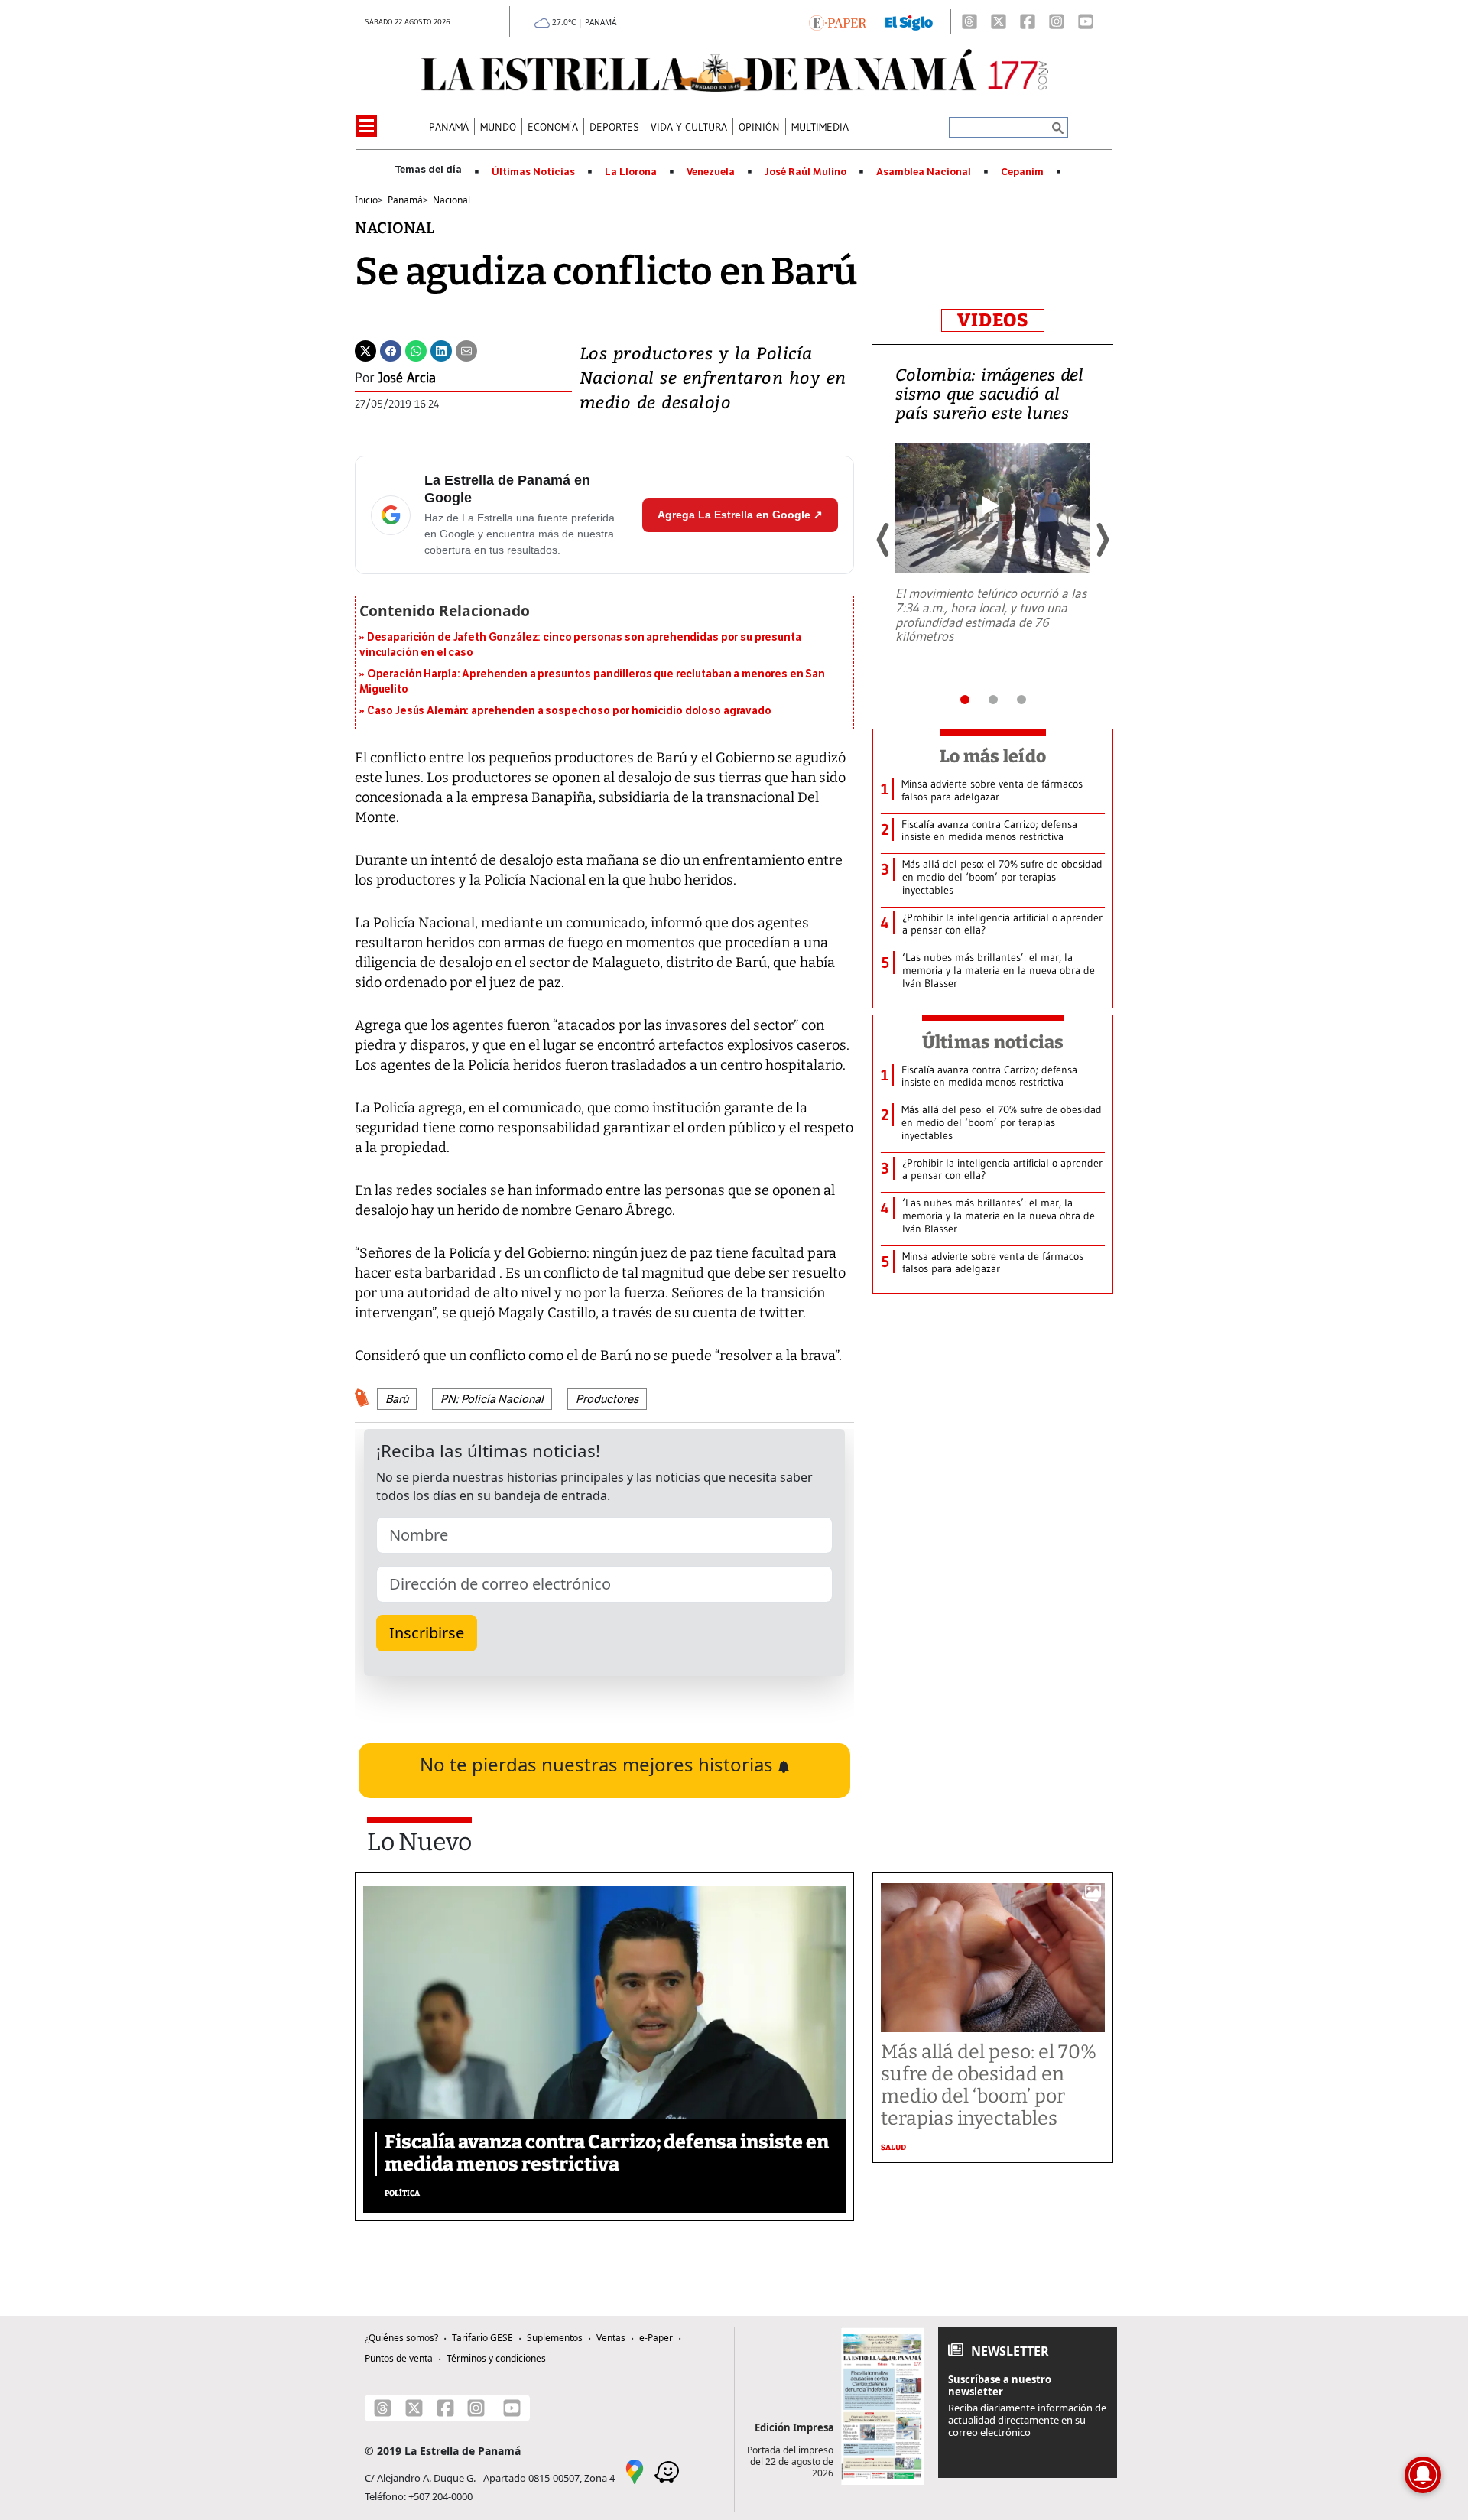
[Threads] (969, 21)
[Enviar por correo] (466, 349)
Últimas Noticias (533, 172)
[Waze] (667, 2471)
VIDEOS (993, 320)
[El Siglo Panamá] (909, 21)
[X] (999, 21)
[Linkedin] (441, 349)
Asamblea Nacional (924, 172)
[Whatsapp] (416, 349)
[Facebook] (1028, 21)
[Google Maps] (635, 2471)
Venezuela (711, 172)
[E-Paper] (838, 21)
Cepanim (1022, 172)
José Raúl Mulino (805, 172)
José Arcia (407, 378)
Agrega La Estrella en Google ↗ (740, 515)
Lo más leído (993, 756)
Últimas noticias (993, 1042)
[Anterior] (884, 540)
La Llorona (631, 172)
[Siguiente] (1102, 540)
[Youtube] (1086, 21)
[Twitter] (365, 349)
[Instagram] (1057, 21)
